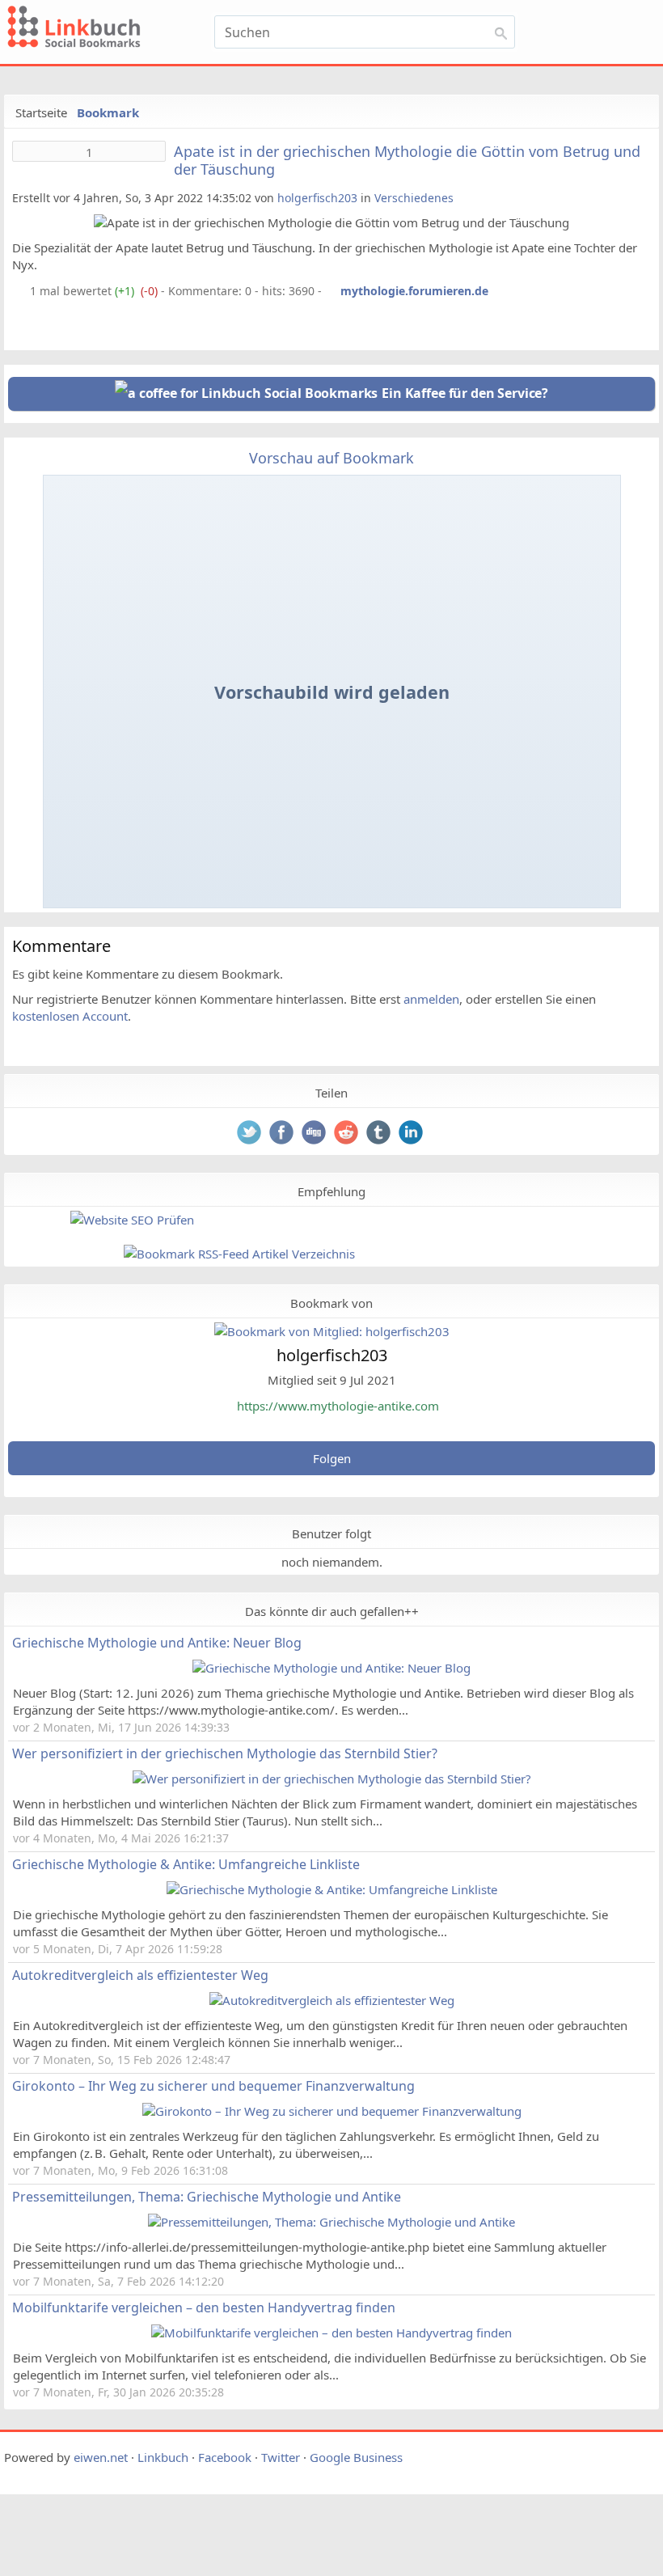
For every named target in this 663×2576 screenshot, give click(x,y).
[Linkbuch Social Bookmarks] (99, 29)
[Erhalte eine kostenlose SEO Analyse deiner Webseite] (132, 1220)
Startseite (41, 112)
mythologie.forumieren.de (414, 291)
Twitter (281, 2457)
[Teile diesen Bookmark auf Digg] (315, 1134)
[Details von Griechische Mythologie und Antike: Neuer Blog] (331, 1668)
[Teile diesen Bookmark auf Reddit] (348, 1134)
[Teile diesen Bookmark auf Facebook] (283, 1134)
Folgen (332, 1458)
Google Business (356, 2457)
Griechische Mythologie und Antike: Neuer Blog (157, 1643)
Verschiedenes (414, 198)
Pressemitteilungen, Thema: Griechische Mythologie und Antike (207, 2197)
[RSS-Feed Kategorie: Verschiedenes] (19, 291)
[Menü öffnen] (597, 34)
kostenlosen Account (70, 1016)
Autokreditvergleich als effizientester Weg (140, 1975)
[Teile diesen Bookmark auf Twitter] (251, 1134)
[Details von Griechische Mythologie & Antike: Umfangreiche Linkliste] (332, 1889)
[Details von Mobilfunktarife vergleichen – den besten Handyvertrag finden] (331, 2333)
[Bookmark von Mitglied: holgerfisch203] (332, 1331)
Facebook (225, 2457)
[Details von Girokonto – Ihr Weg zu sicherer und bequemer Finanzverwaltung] (332, 2111)
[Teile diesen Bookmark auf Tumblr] (380, 1134)
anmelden (431, 999)
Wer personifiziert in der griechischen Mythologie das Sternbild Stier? (225, 1753)
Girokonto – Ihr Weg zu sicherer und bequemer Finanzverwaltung (213, 2086)
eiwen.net (101, 2457)
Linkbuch (163, 2457)
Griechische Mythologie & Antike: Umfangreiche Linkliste (186, 1864)
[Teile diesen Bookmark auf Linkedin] (412, 1134)
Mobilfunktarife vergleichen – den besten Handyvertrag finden (204, 2307)
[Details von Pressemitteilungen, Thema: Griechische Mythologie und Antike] (331, 2222)
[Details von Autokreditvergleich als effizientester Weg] (332, 2000)
